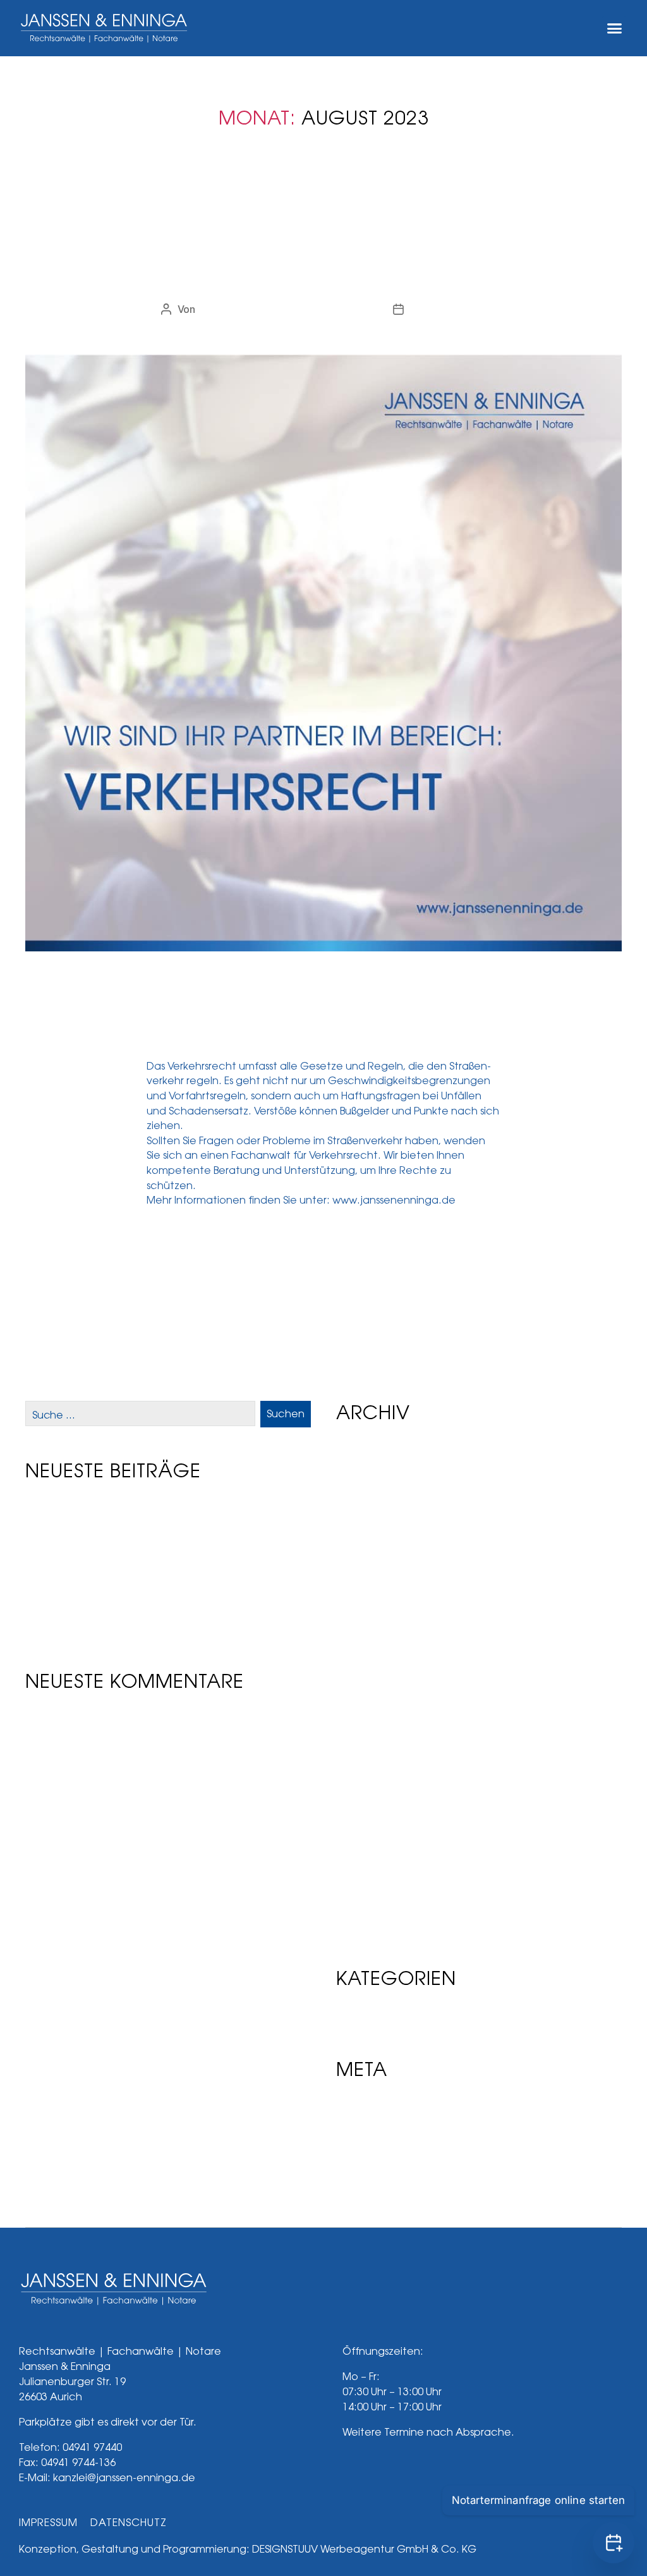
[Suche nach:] (138, 1417)
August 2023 (372, 1661)
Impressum (48, 2523)
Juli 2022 (361, 1908)
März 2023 (366, 1756)
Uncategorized (323, 235)
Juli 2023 (362, 1680)
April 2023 (365, 1737)
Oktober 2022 (374, 1851)
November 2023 (381, 1604)
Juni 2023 (364, 1699)
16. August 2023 (448, 309)
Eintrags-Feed (375, 2128)
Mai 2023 (362, 1718)
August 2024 (372, 1471)
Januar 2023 (371, 1794)
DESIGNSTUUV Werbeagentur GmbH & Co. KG (364, 2549)
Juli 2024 (362, 1490)
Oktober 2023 (374, 1623)
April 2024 (365, 1528)
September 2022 (382, 1870)
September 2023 (383, 1642)
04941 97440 (92, 2447)
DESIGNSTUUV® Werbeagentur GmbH (286, 309)
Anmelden (364, 2109)
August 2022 (371, 1889)
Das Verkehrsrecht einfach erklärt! (323, 272)
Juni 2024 (364, 1509)
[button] (614, 28)
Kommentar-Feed (384, 2147)
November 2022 (380, 1832)
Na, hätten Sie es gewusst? (98, 1629)
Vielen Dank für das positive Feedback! (131, 1570)
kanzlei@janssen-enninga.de (124, 2478)
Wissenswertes (68, 1511)
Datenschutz (129, 2523)
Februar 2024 (373, 1547)
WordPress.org (378, 2166)
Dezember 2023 (380, 1585)
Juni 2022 (363, 1926)
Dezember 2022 (380, 1813)
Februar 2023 (373, 1775)
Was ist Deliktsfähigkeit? (92, 1540)
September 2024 (383, 1452)
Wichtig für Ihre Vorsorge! (96, 1600)
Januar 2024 (371, 1566)
